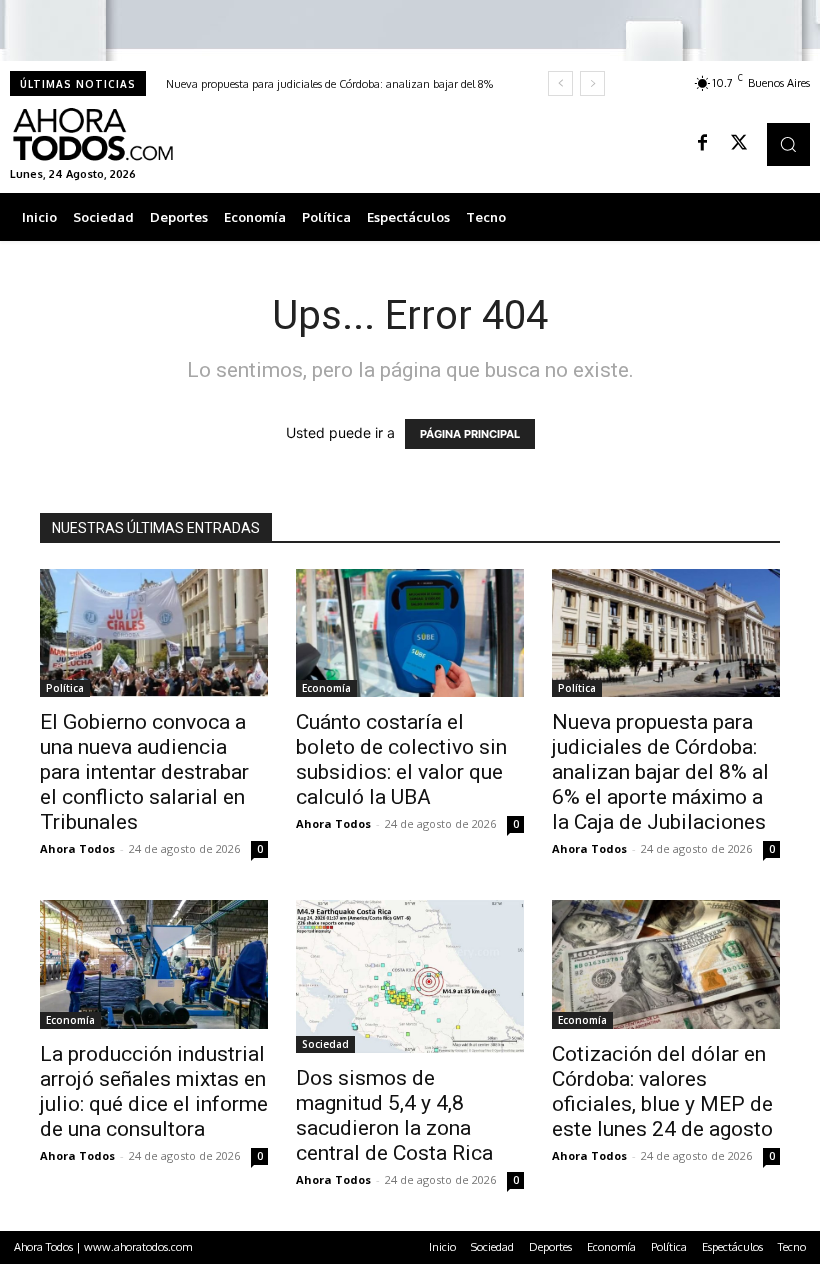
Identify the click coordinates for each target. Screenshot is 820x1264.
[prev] (560, 83)
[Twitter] (739, 144)
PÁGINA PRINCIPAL (470, 434)
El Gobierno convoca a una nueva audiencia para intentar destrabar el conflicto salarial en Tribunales (144, 772)
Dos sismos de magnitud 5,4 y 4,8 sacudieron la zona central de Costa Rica (394, 1115)
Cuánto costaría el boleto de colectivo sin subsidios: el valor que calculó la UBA (401, 759)
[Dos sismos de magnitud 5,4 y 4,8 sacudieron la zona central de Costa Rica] (410, 976)
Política (65, 688)
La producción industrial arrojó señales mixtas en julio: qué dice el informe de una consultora (154, 1091)
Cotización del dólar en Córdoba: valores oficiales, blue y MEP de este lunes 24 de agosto (662, 1091)
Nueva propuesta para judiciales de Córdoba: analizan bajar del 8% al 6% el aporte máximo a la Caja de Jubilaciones (660, 772)
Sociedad (325, 1044)
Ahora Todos (77, 848)
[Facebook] (703, 144)
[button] (788, 144)
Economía (326, 688)
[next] (592, 83)
